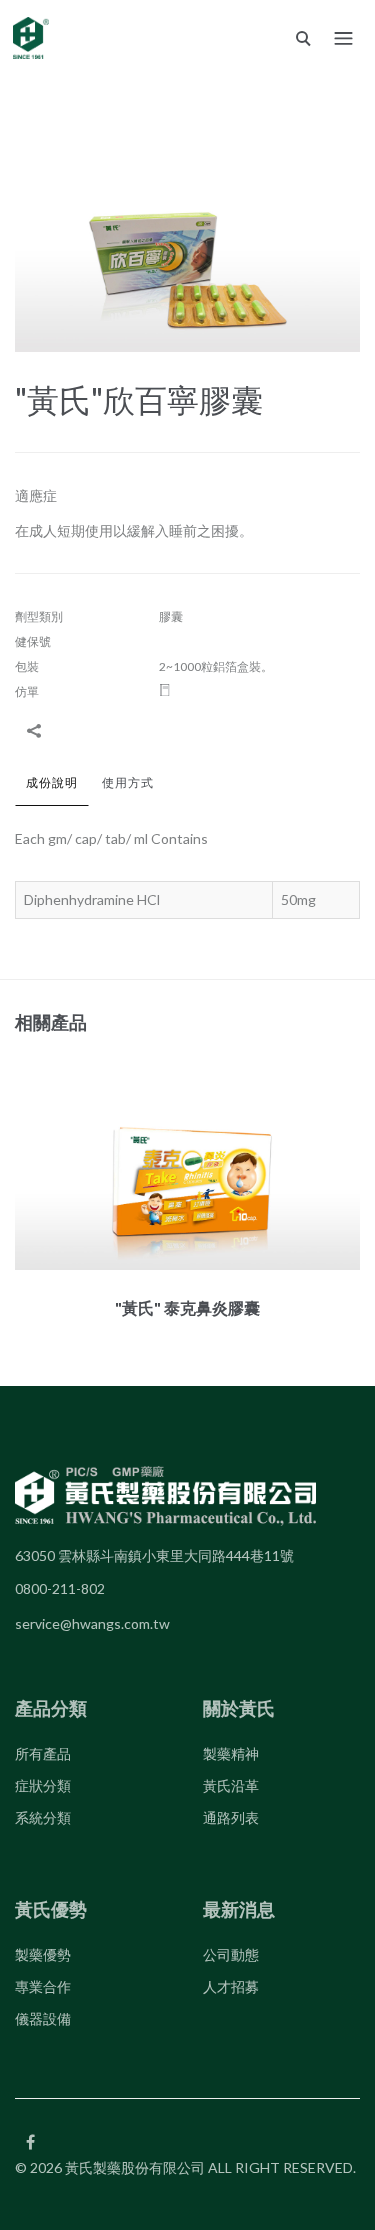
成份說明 (52, 782)
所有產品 (43, 1753)
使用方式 (128, 782)
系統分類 (43, 1817)
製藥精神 (231, 1753)
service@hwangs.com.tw (92, 1623)
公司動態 (231, 1954)
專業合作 (43, 1986)
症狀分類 (43, 1785)
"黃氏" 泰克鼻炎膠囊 (187, 1307)
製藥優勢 (43, 1954)
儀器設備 (43, 2018)
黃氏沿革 (231, 1785)
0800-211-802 (60, 1588)
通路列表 (231, 1817)
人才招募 (231, 1986)
